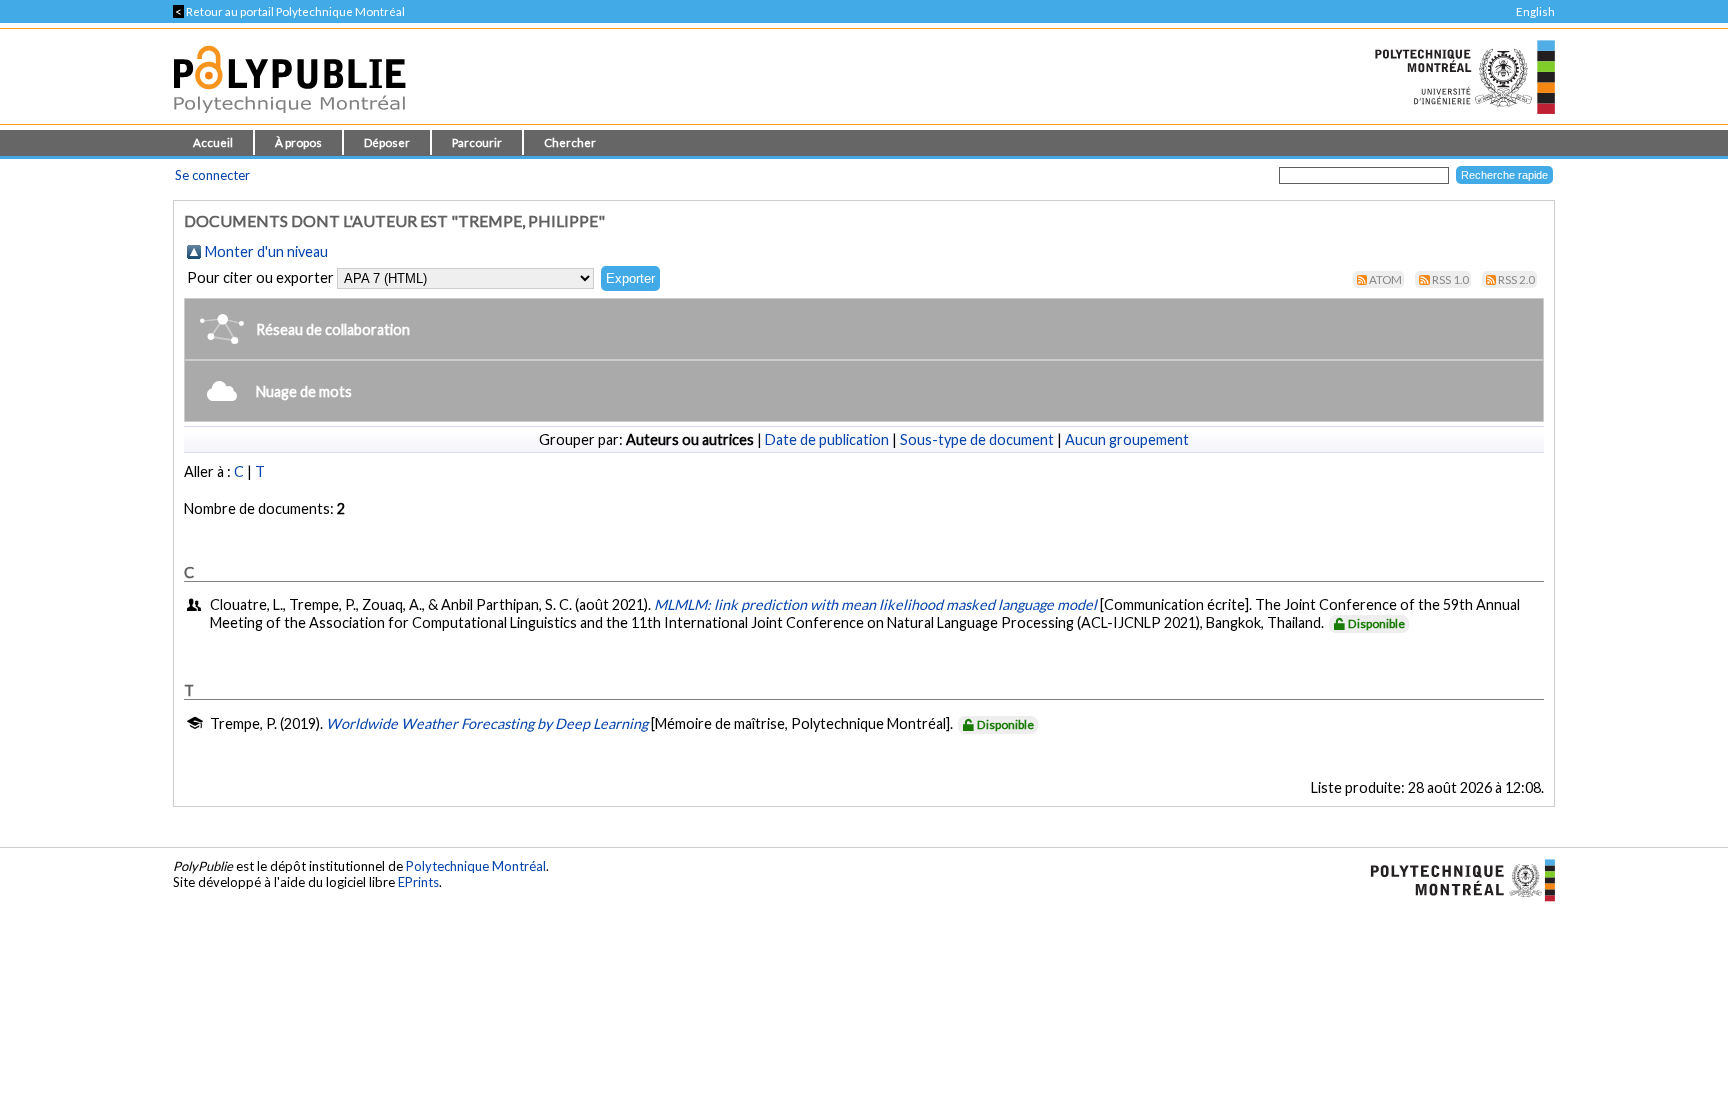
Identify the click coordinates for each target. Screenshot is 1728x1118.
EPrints (418, 882)
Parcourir (477, 142)
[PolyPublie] (289, 118)
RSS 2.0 (1516, 279)
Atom (1385, 279)
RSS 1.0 (1450, 279)
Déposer (387, 142)
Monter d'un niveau (266, 251)
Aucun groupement (1127, 439)
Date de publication (827, 439)
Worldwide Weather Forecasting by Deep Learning (487, 723)
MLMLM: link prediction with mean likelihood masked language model (875, 604)
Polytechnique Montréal (476, 866)
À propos (298, 142)
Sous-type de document (977, 439)
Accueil (213, 142)
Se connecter (212, 175)
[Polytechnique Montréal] (1454, 878)
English (1535, 11)
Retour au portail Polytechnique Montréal (289, 11)
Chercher (570, 142)
